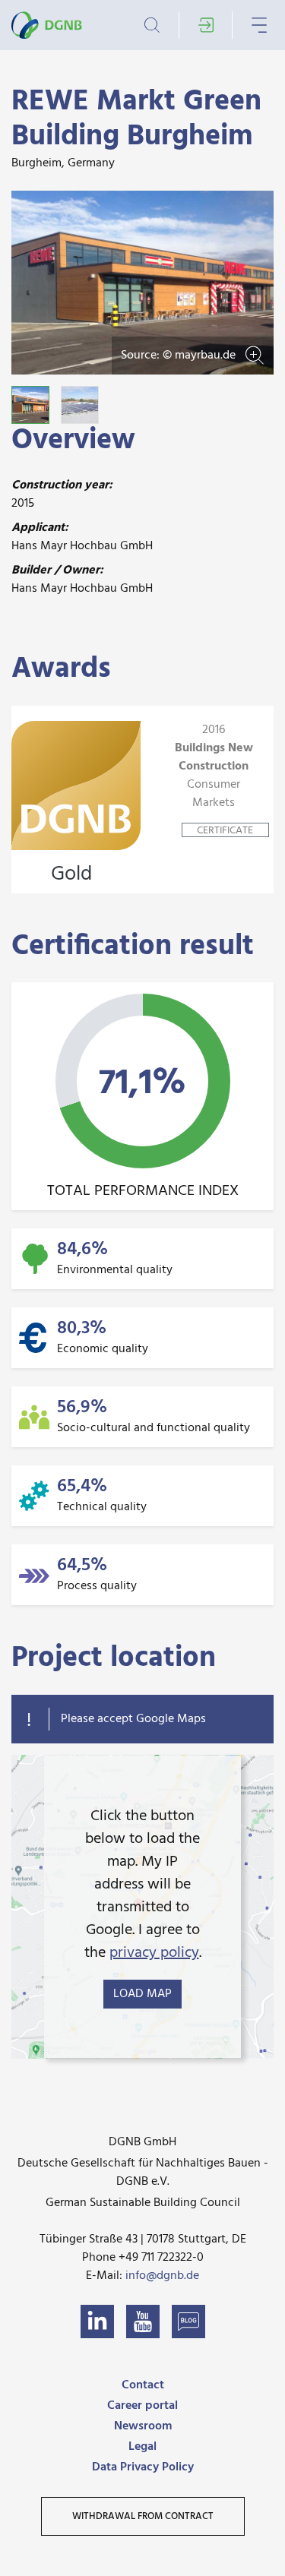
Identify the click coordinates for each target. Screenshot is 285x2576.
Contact (143, 2385)
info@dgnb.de (162, 2276)
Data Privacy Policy (143, 2467)
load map (142, 1994)
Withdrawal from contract (143, 2516)
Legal (142, 2447)
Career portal (142, 2406)
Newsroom (143, 2426)
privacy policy (154, 1953)
